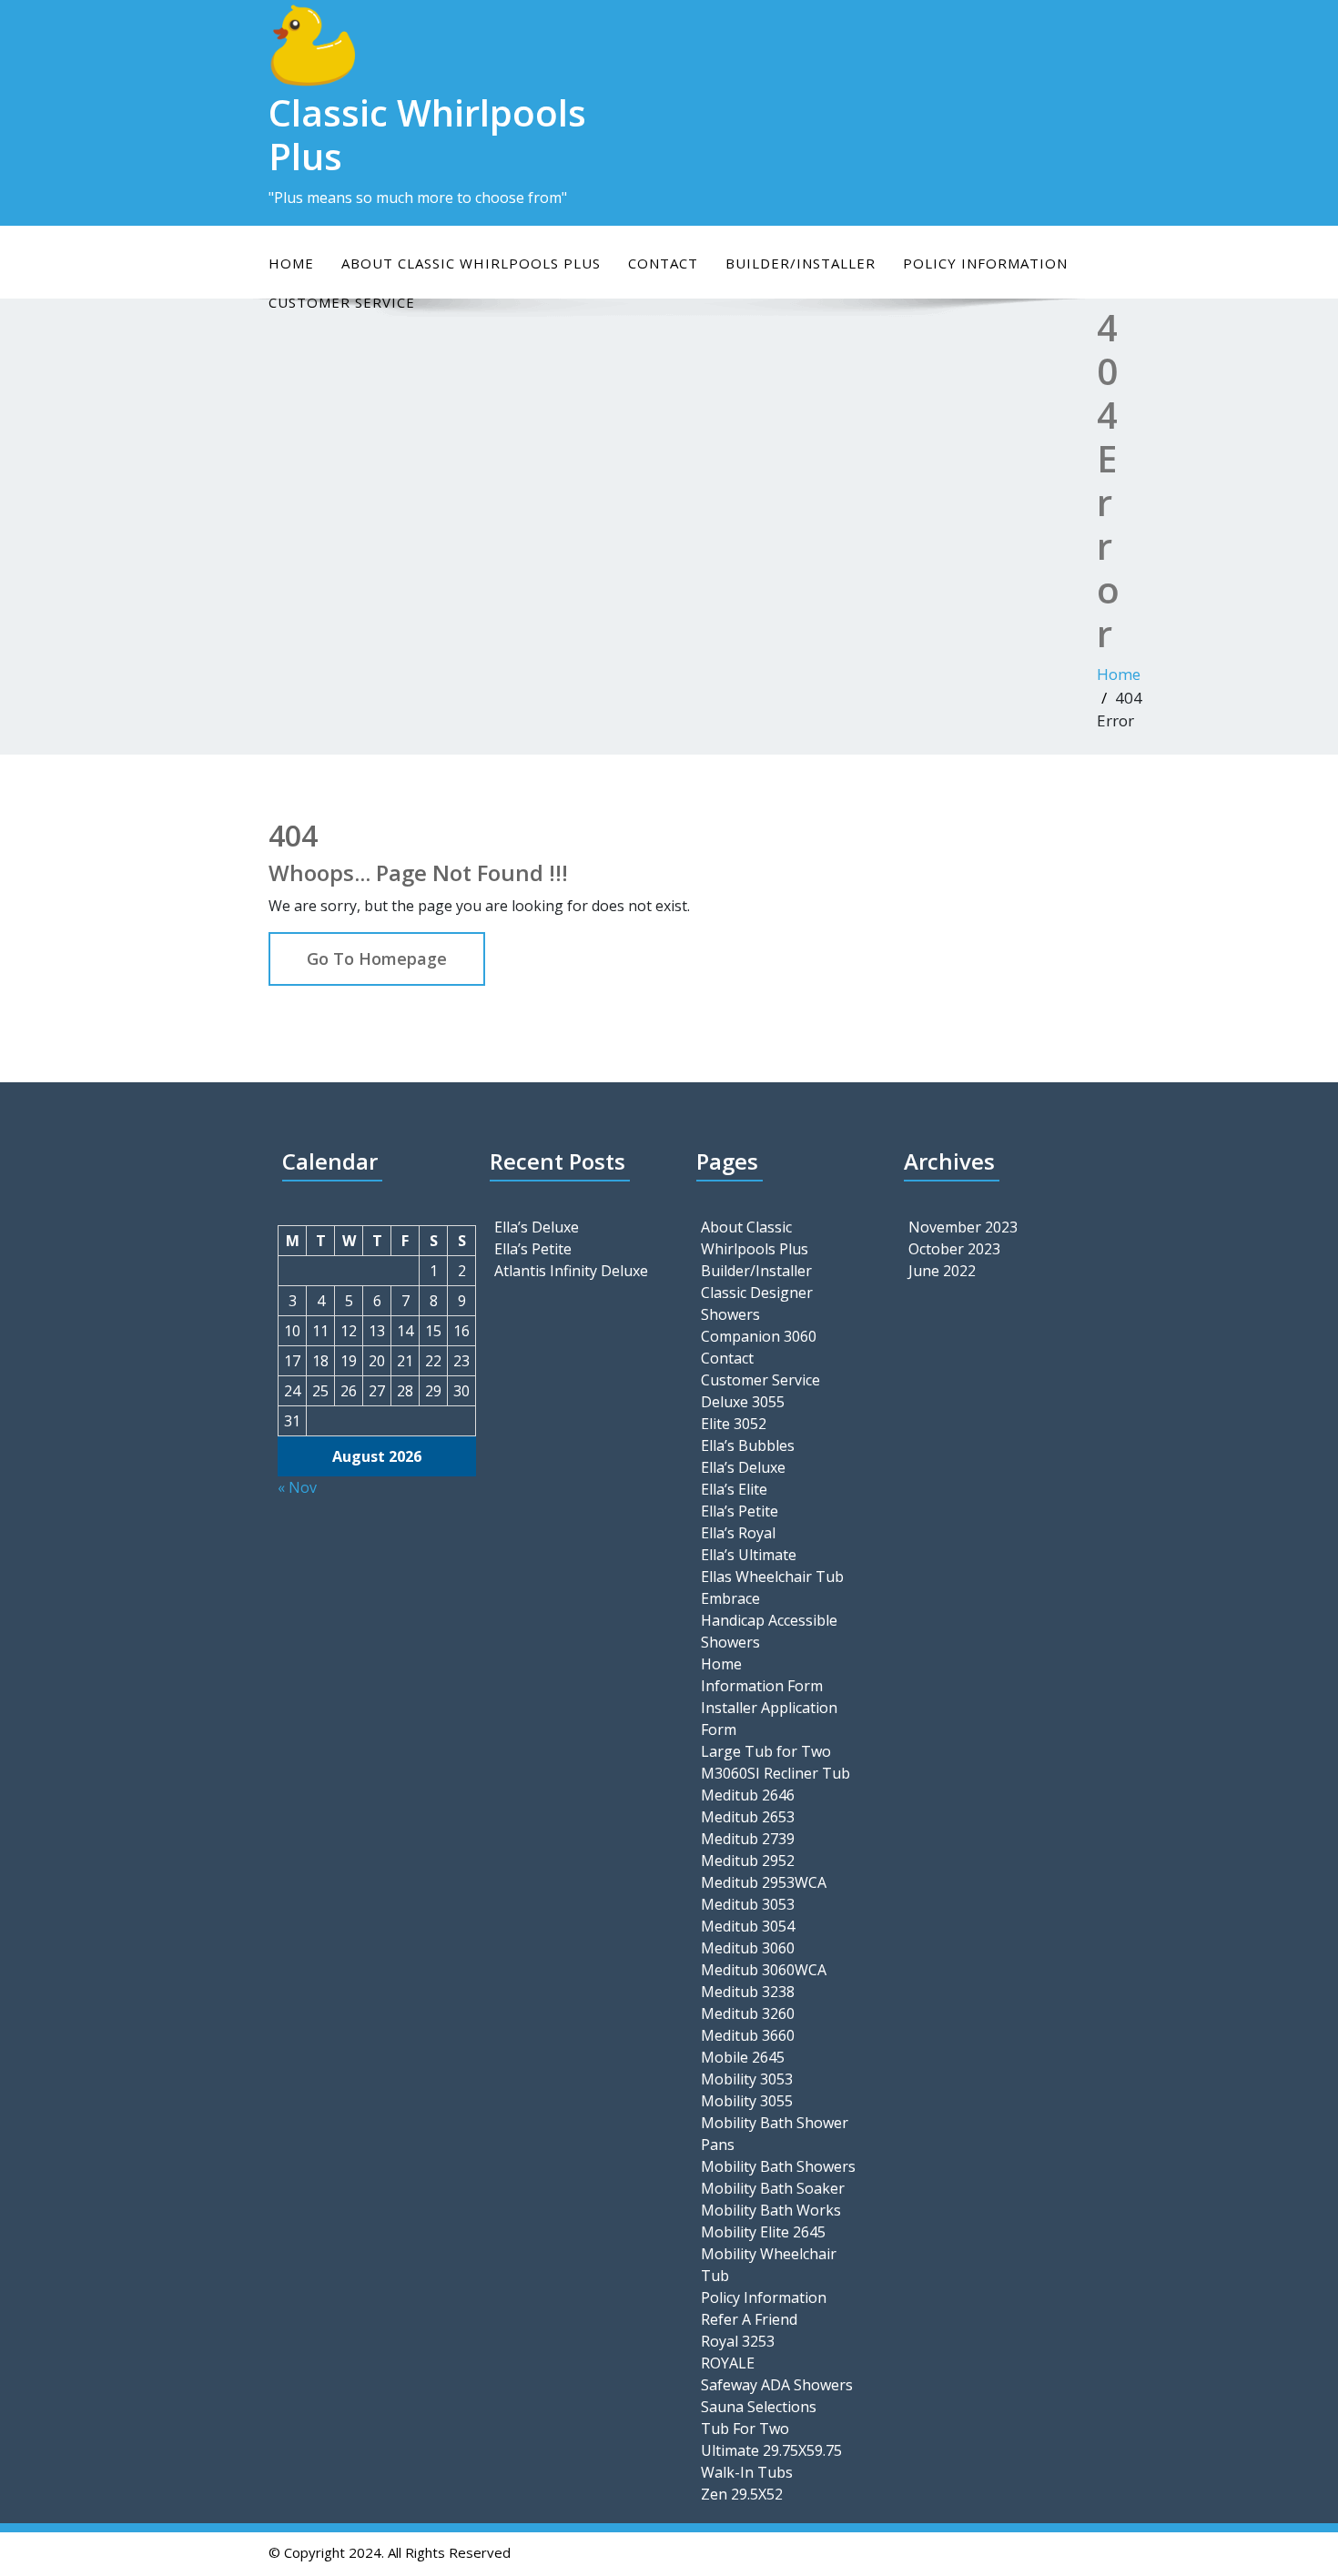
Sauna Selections (759, 2407)
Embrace (730, 1598)
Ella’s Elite (734, 1489)
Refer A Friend (749, 2319)
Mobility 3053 (747, 2079)
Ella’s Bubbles (748, 1445)
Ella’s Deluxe (537, 1227)
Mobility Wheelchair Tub (769, 2265)
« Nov (297, 1487)
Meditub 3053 (748, 1904)
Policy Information (985, 263)
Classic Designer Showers (757, 1303)
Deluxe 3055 (743, 1402)
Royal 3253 (738, 2341)
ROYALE (728, 2363)
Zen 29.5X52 (742, 2494)
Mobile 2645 (743, 2057)
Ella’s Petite (533, 1249)
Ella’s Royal (738, 1533)
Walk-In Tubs (747, 2472)
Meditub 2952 (748, 1861)
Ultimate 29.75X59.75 (771, 2450)
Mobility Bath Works (771, 2210)
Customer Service (760, 1380)
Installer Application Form (769, 1719)
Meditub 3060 (748, 1948)
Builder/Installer (801, 263)
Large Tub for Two (766, 1751)
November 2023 (963, 1227)
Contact (663, 263)
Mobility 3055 (747, 2101)
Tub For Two (745, 2429)
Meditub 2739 (748, 1839)
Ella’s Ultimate (749, 1555)
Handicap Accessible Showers (769, 1631)
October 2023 (954, 1249)
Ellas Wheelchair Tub (772, 1577)
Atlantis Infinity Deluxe (571, 1271)
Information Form (762, 1686)
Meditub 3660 (748, 2035)
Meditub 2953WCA (764, 1882)
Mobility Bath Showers (778, 2166)
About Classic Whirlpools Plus (471, 263)
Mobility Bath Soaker (773, 2188)
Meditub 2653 (748, 1817)
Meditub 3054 (748, 1926)
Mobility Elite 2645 (763, 2232)
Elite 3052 (734, 1424)
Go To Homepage (377, 958)
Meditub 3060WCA (764, 1970)
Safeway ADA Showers (777, 2385)
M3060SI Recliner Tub (775, 1773)
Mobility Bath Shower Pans (775, 2134)
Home (291, 263)
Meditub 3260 (748, 2013)
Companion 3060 (759, 1336)
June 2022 (942, 1271)
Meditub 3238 (748, 1992)
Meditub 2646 (748, 1795)
